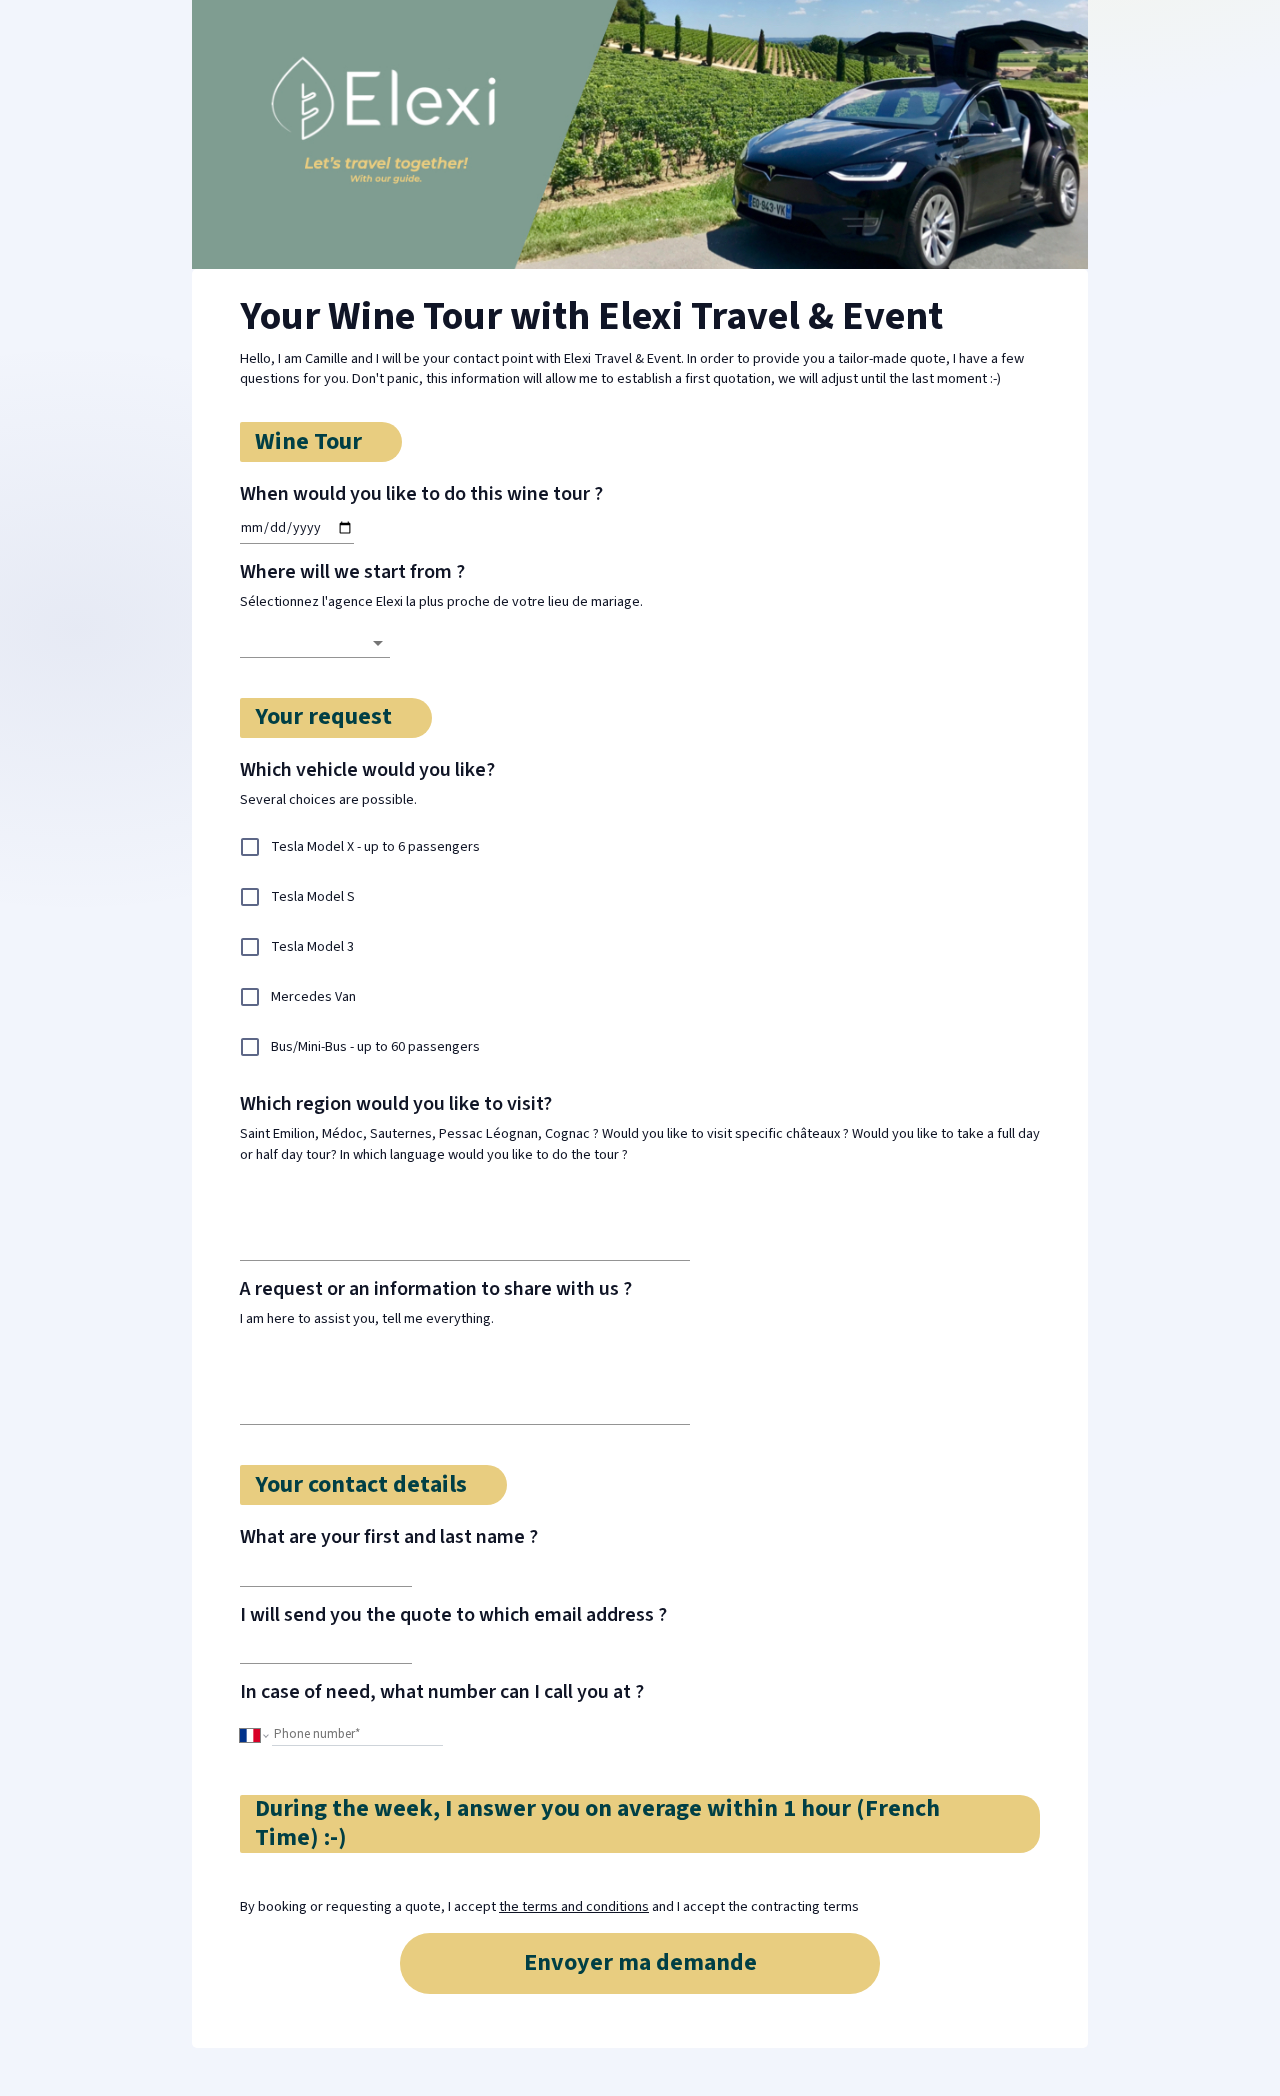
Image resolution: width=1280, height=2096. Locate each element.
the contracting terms (793, 1906)
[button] (315, 643)
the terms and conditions (574, 1906)
